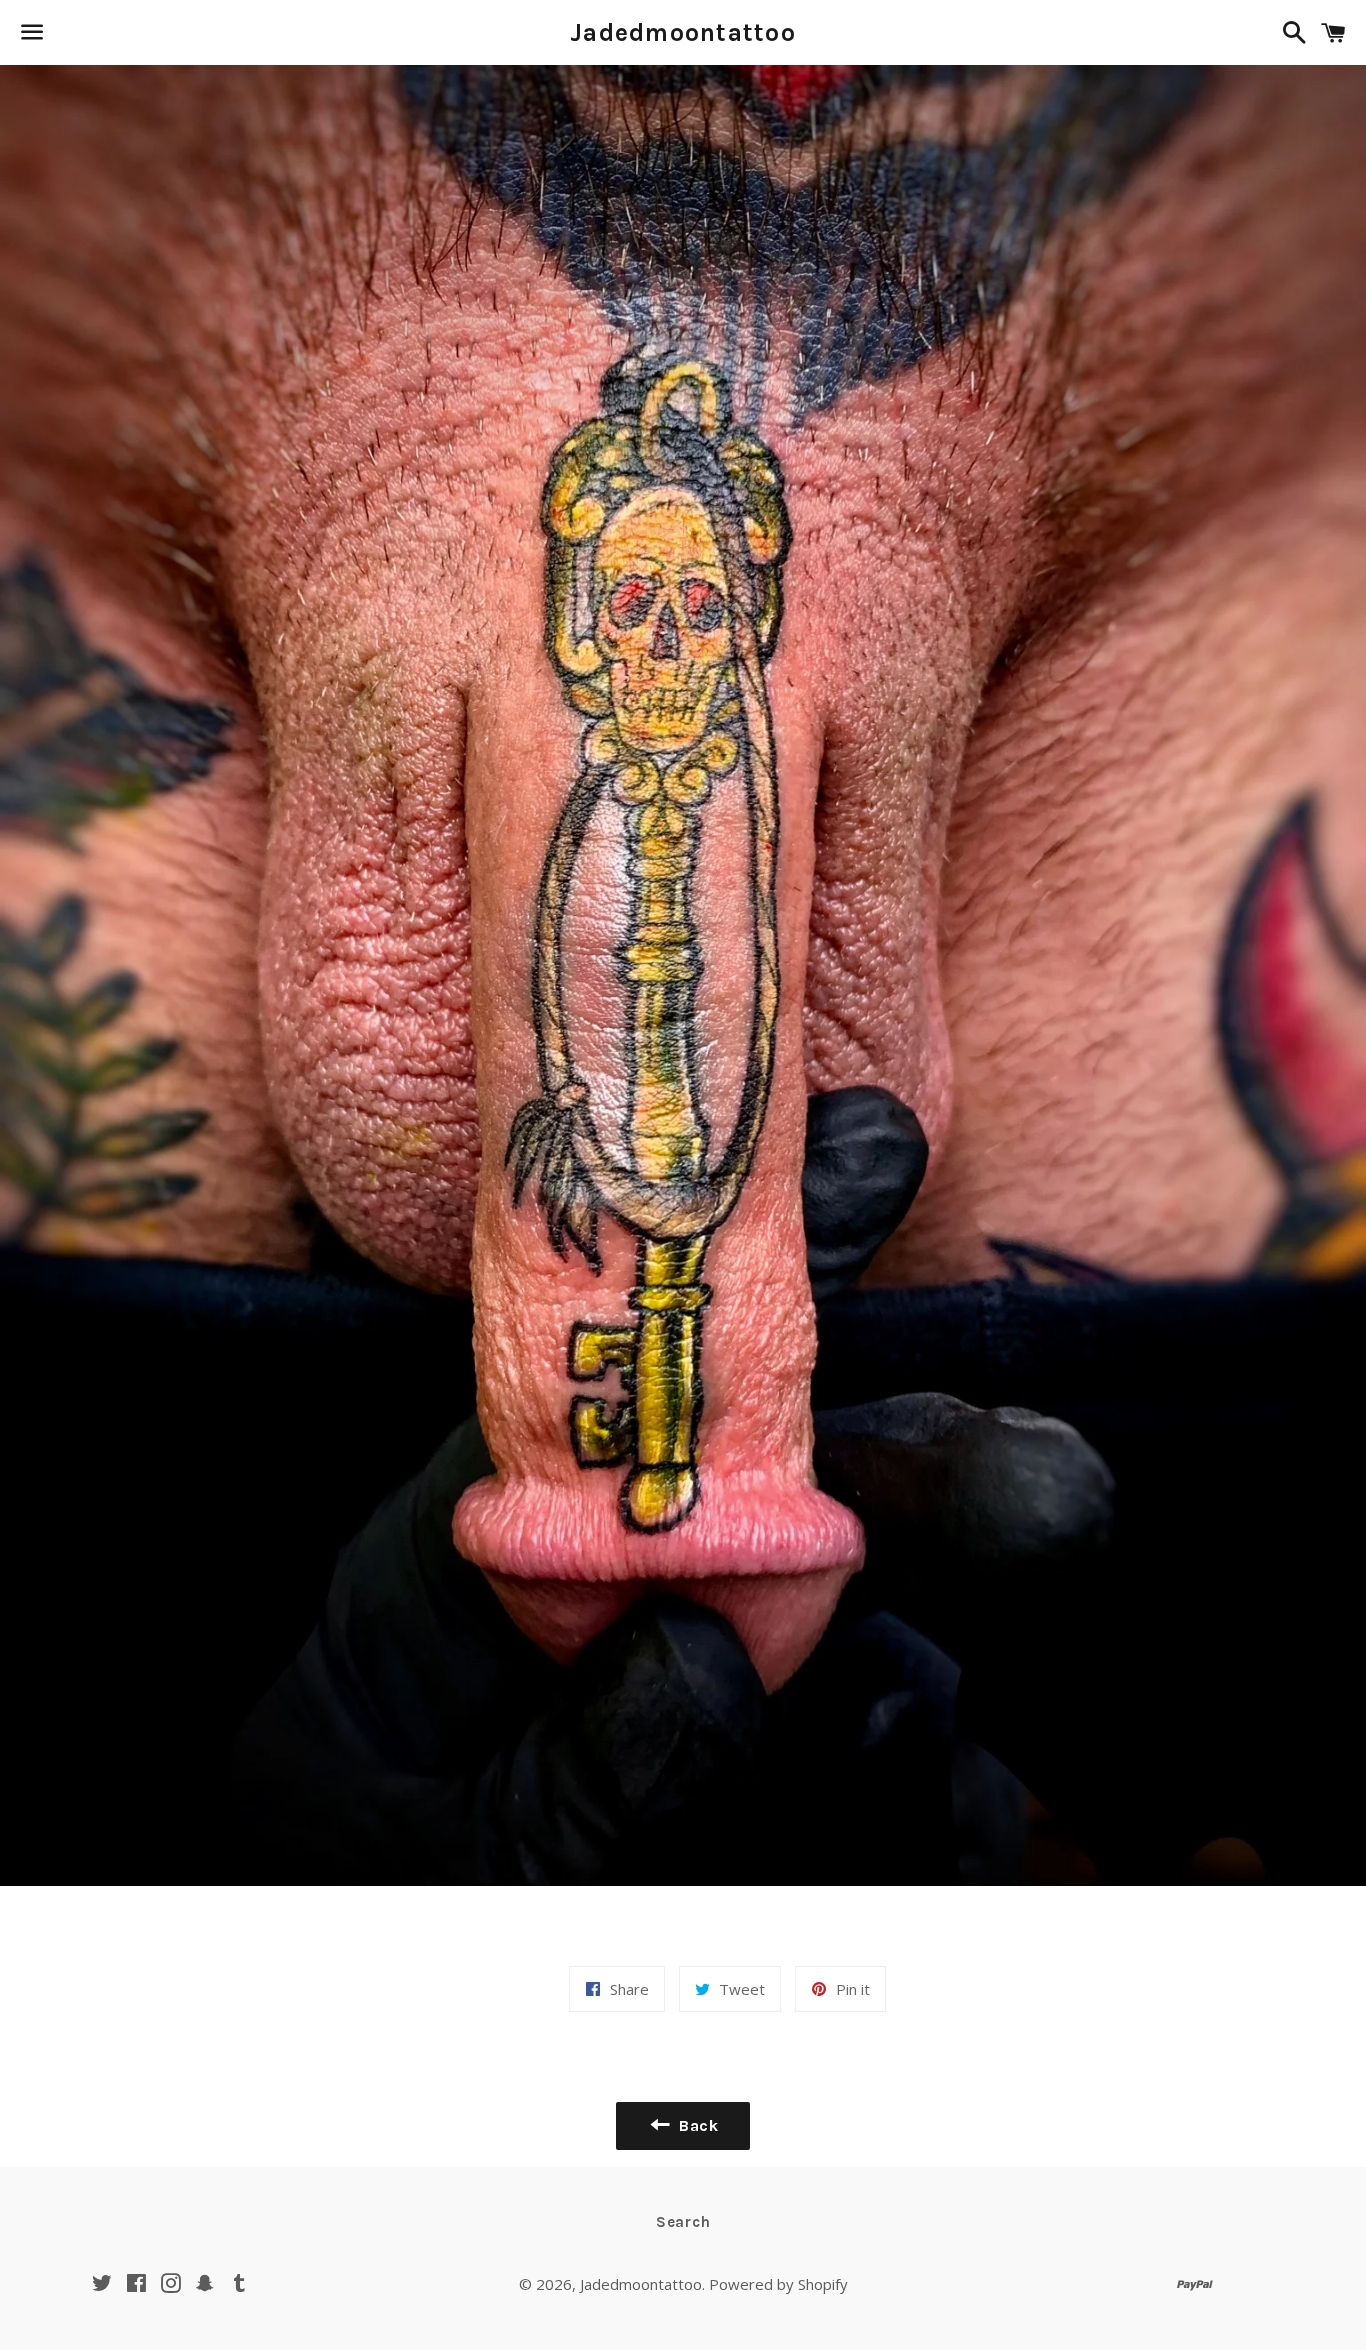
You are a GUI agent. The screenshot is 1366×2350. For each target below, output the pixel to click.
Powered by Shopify (778, 2284)
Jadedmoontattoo (683, 32)
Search (683, 2222)
